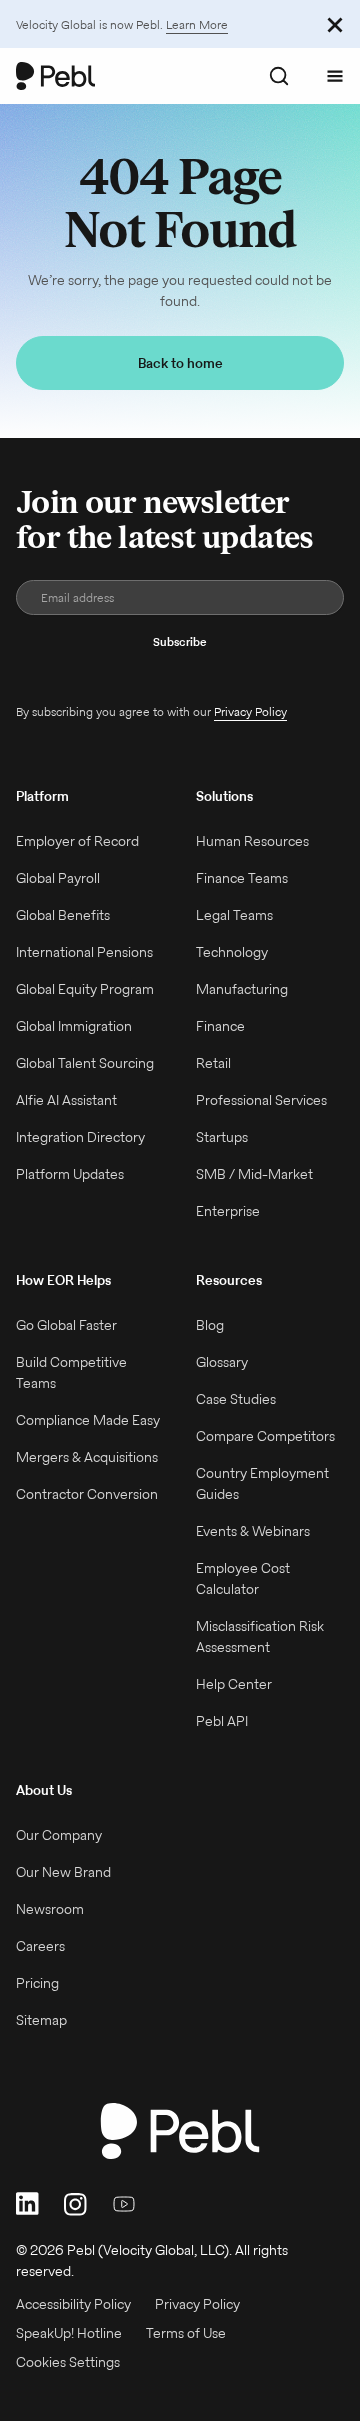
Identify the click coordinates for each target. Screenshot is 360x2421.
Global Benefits (63, 915)
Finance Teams (242, 878)
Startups (222, 1137)
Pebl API (222, 1721)
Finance (220, 1026)
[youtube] (124, 2203)
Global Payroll (58, 878)
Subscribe (180, 641)
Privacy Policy (250, 711)
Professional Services (261, 1100)
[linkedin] (28, 2203)
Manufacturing (242, 989)
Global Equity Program (85, 989)
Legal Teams (234, 915)
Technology (232, 952)
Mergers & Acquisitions (87, 1457)
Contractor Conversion (87, 1494)
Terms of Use (186, 2333)
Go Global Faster (66, 1325)
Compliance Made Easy (88, 1420)
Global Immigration (74, 1026)
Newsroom (50, 1909)
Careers (40, 1946)
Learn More (197, 24)
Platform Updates (70, 1174)
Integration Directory (80, 1137)
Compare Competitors (265, 1436)
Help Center (234, 1684)
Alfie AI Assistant (66, 1100)
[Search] (279, 76)
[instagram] (76, 2203)
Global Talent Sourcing (85, 1063)
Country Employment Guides (262, 1483)
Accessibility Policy (73, 2304)
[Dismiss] (335, 24)
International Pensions (84, 952)
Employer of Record (77, 841)
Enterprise (228, 1211)
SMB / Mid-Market (254, 1174)
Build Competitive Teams (71, 1372)
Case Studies (236, 1399)
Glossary (222, 1362)
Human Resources (252, 841)
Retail (213, 1063)
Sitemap (41, 2020)
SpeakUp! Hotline (69, 2333)
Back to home (180, 363)
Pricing (37, 1983)
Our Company (59, 1835)
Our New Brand (63, 1872)
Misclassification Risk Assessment (260, 1636)
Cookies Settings (68, 2362)
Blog (210, 1325)
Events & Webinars (253, 1531)
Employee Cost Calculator (243, 1578)
